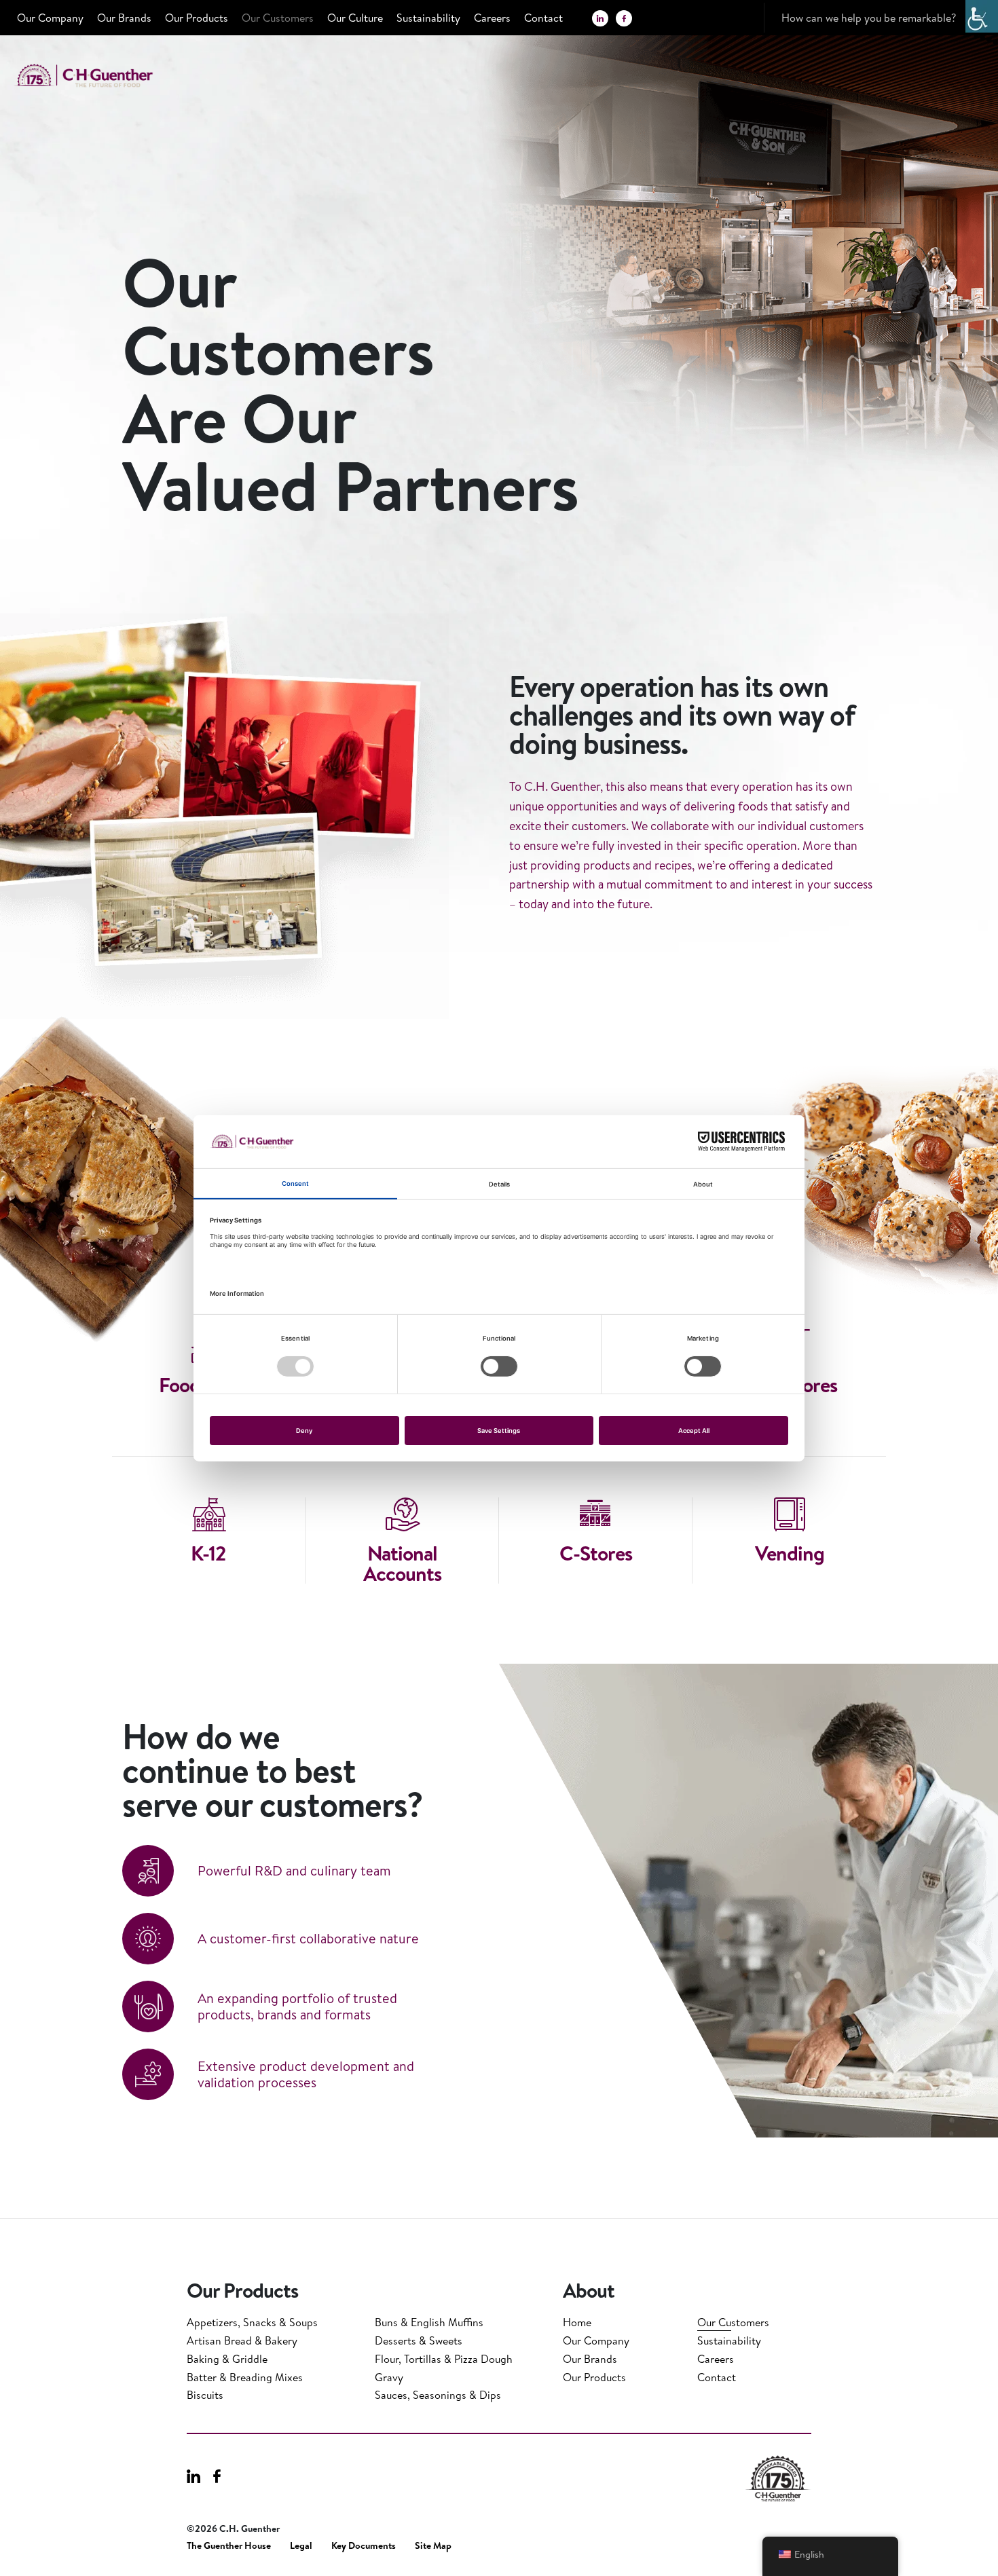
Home (577, 2322)
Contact (543, 18)
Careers (492, 18)
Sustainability (428, 18)
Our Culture (355, 18)
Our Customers (278, 18)
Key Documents (364, 2546)
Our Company (50, 18)
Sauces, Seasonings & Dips (438, 2395)
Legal (301, 2546)
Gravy (389, 2377)
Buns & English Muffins (429, 2322)
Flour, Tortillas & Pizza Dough (444, 2359)
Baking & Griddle (227, 2359)
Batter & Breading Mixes (245, 2377)
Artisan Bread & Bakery (242, 2340)
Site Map (433, 2546)
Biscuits (205, 2395)
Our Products (197, 18)
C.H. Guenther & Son (98, 76)
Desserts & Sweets (419, 2340)
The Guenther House (229, 2546)
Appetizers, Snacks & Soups (252, 2322)
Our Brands (124, 18)
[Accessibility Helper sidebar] (982, 16)
